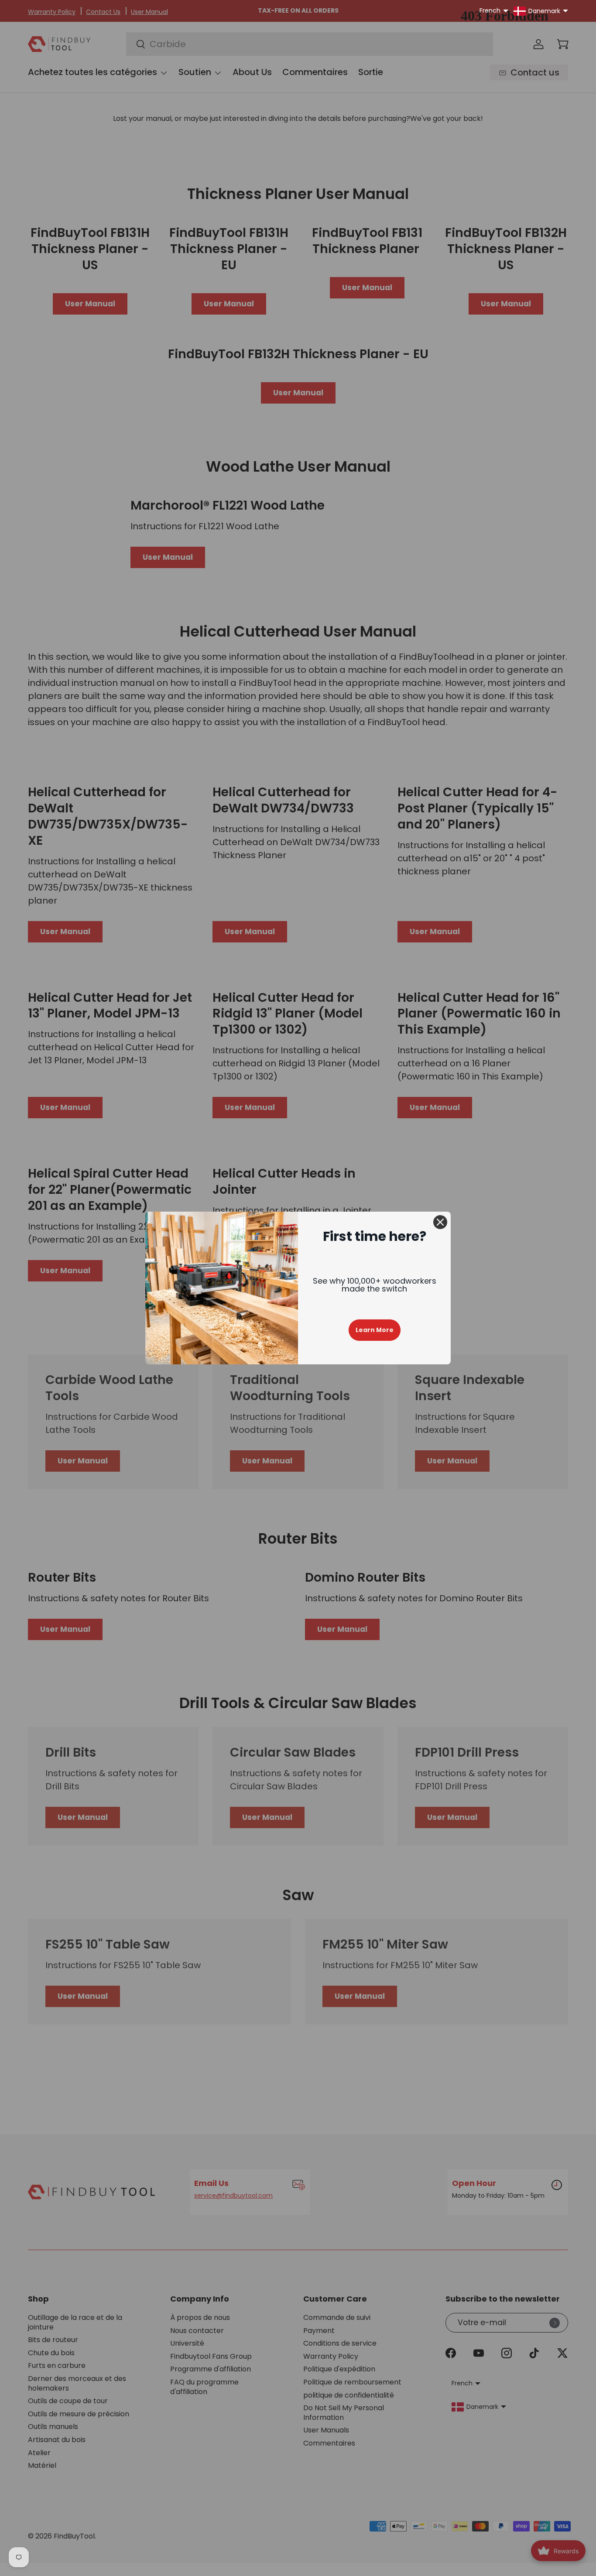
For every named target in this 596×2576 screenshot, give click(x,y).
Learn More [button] (375, 1330)
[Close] (440, 1222)
